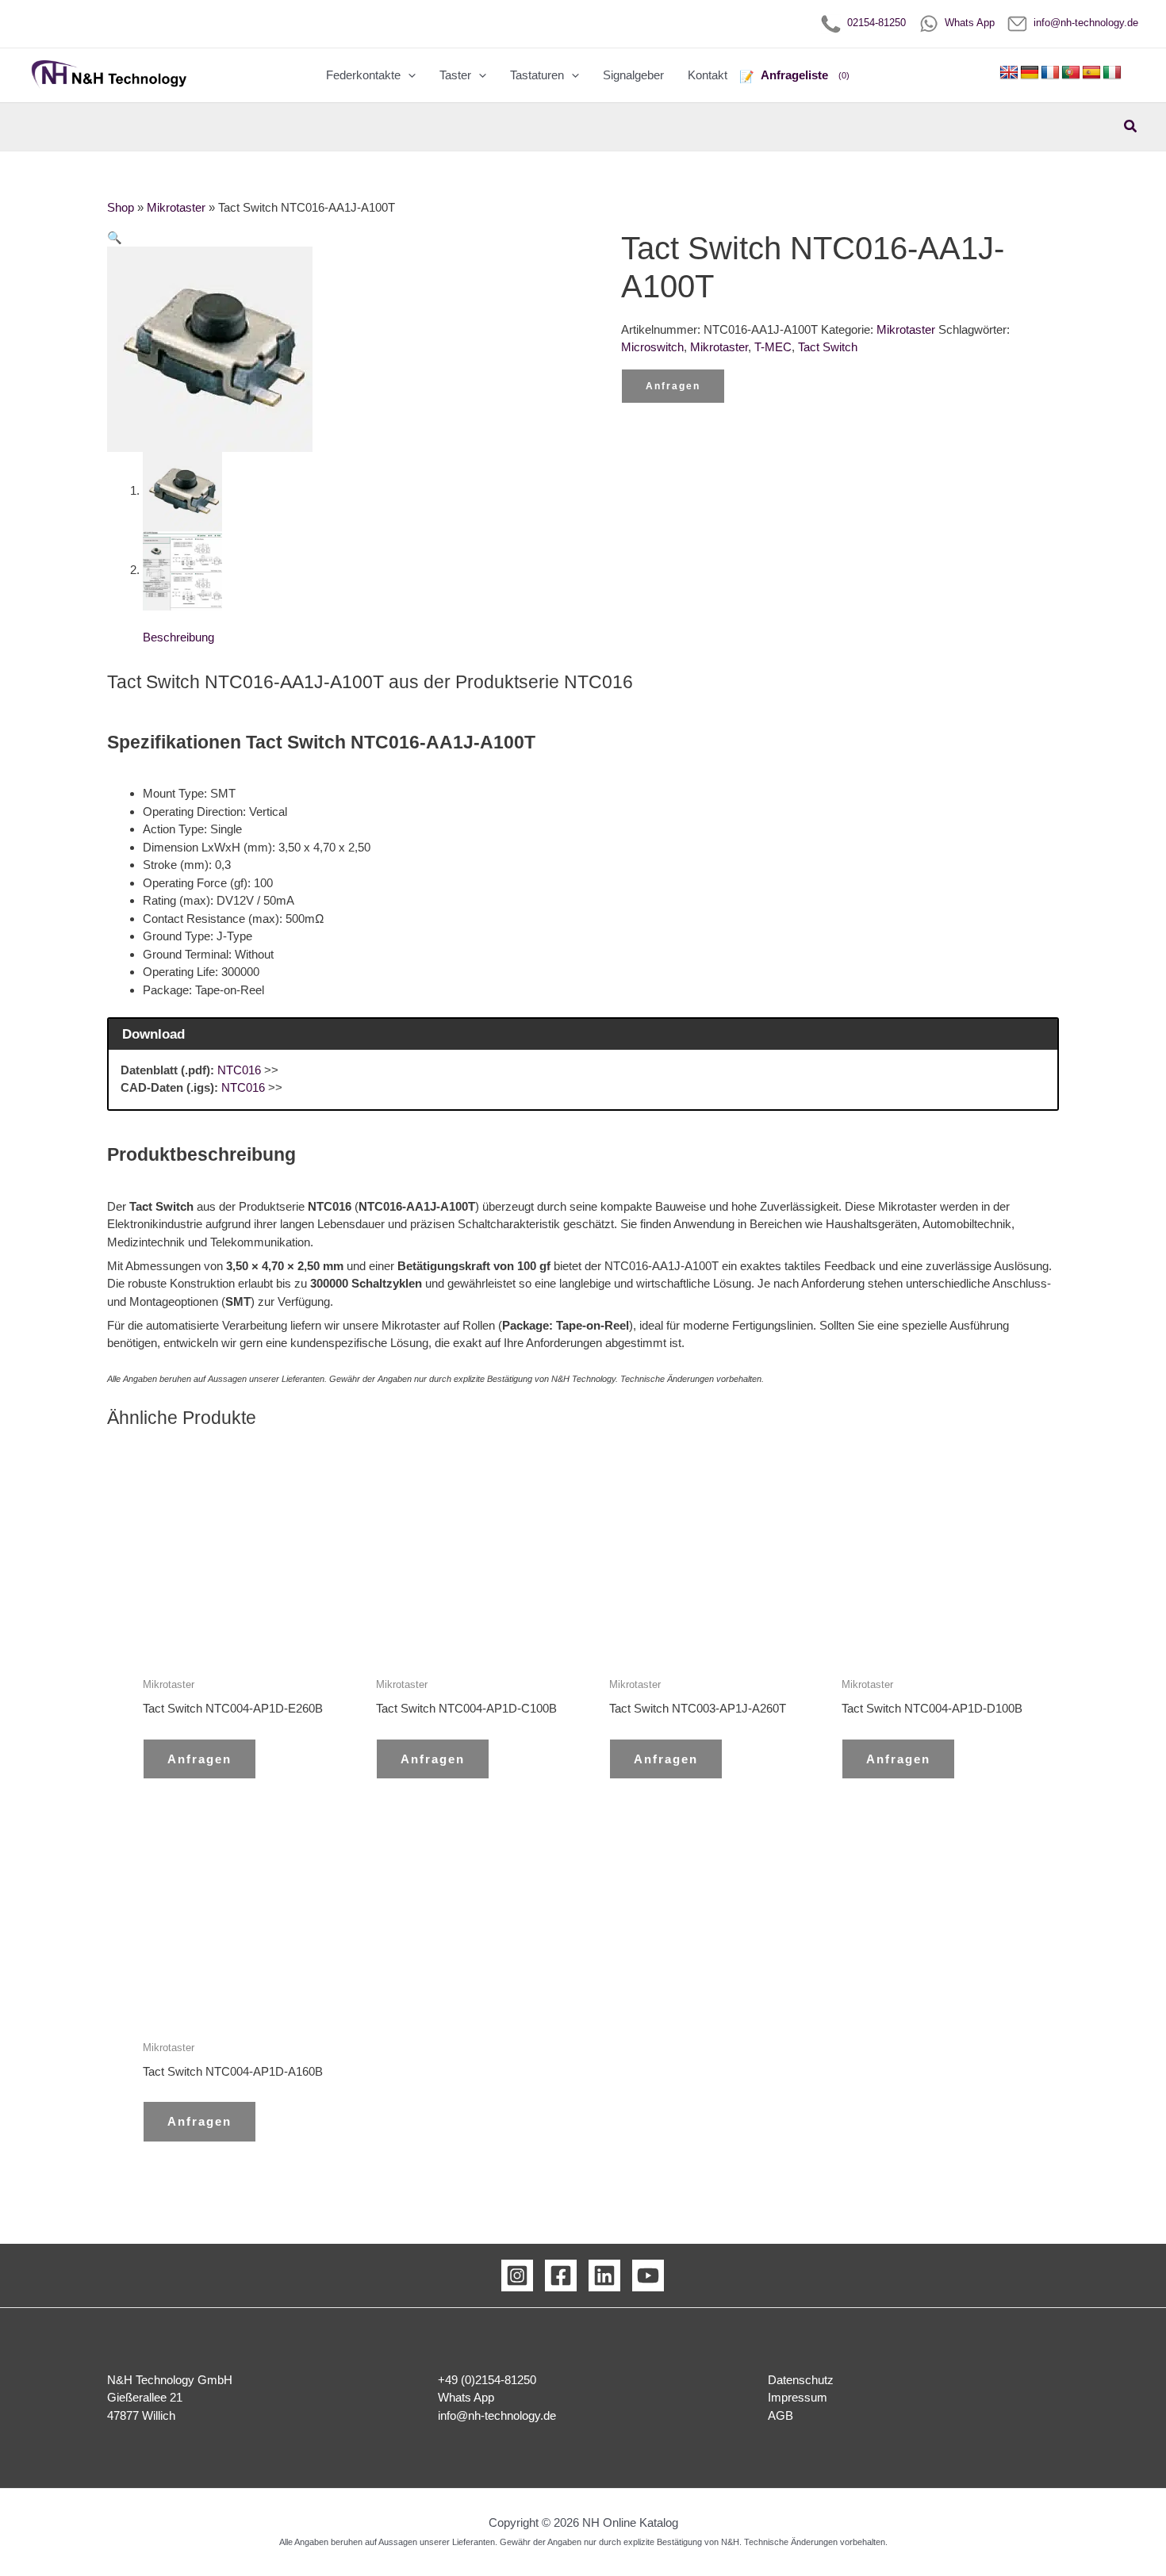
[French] (1050, 73)
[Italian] (1112, 73)
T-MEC (773, 347)
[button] (408, 75)
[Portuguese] (1071, 73)
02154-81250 (873, 23)
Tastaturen (537, 75)
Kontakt (708, 75)
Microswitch (652, 347)
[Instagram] (517, 2276)
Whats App (967, 23)
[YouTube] (648, 2276)
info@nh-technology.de (1083, 23)
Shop (121, 207)
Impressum (798, 2397)
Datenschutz (801, 2380)
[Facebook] (561, 2276)
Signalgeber (633, 75)
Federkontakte (363, 75)
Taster (455, 75)
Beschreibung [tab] (178, 637)
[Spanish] (1091, 73)
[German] (1030, 73)
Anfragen (673, 386)
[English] (1009, 73)
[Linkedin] (604, 2276)
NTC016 (239, 1070)
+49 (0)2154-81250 (487, 2380)
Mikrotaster (176, 207)
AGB (781, 2415)
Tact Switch (828, 347)
